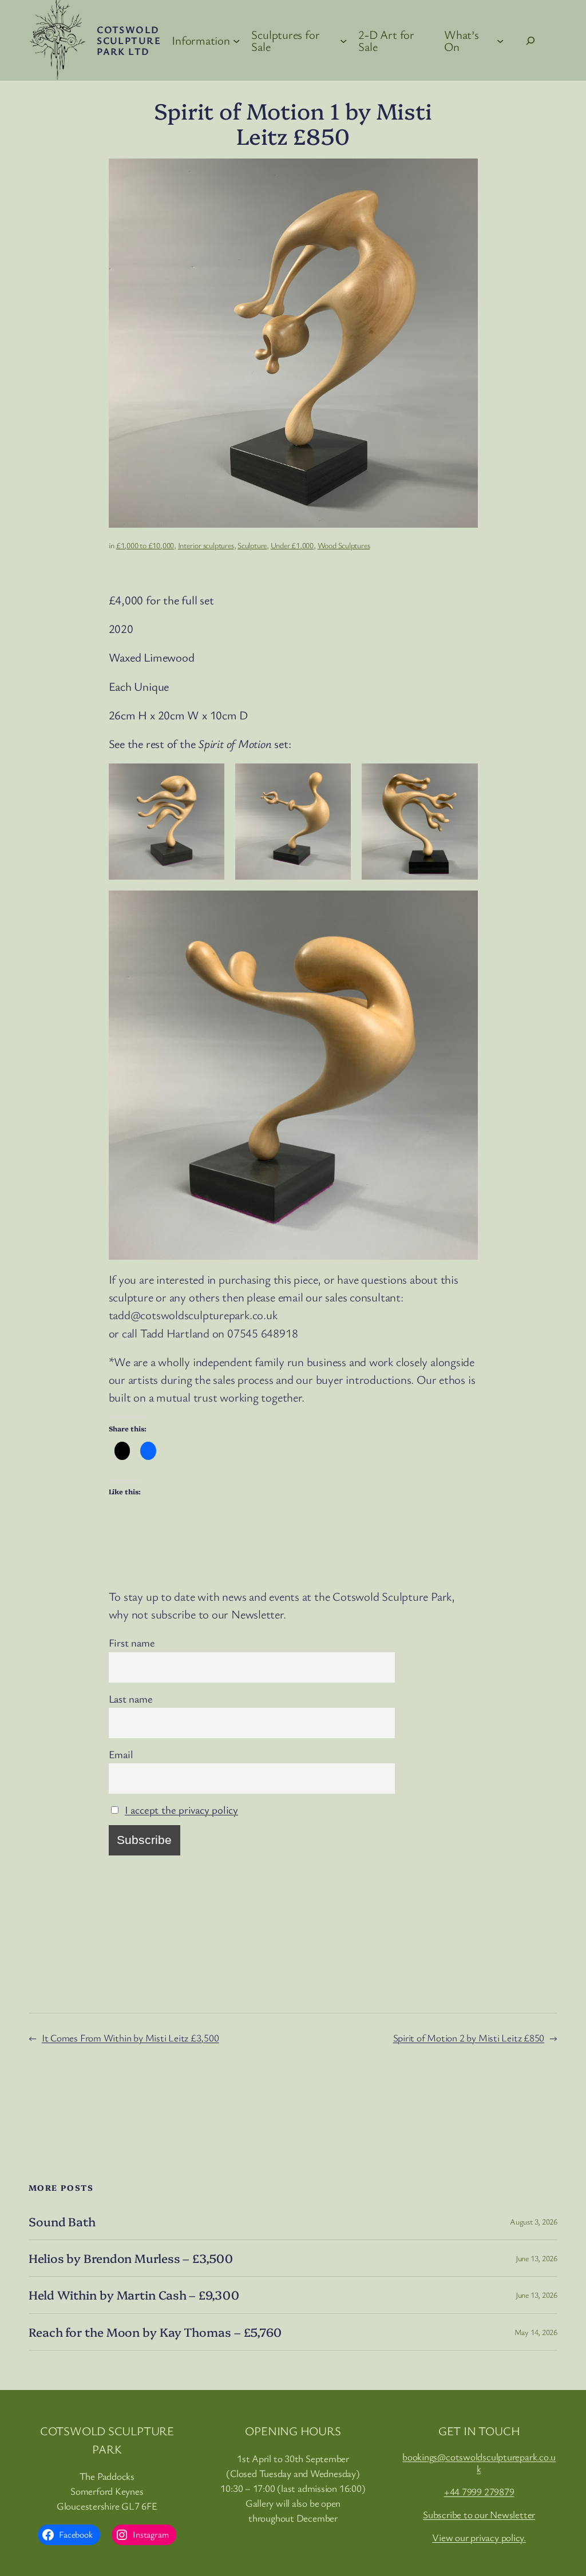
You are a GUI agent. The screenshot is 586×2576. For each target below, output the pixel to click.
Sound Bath (62, 2221)
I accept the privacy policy (181, 1809)
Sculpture (252, 545)
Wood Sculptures (344, 545)
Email (121, 1754)
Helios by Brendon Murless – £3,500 (131, 2258)
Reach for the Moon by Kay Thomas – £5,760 (155, 2332)
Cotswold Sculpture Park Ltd (129, 40)
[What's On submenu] (500, 40)
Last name (131, 1698)
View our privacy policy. (479, 2537)
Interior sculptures (206, 545)
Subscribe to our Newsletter (479, 2514)
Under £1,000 (292, 545)
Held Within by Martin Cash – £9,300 (134, 2295)
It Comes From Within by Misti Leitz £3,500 (130, 2038)
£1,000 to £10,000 (145, 545)
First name (132, 1642)
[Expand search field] (531, 41)
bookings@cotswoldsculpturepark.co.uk (479, 2463)
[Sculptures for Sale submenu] (343, 40)
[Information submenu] (236, 40)
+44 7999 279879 (479, 2492)
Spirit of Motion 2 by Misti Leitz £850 (469, 2038)
